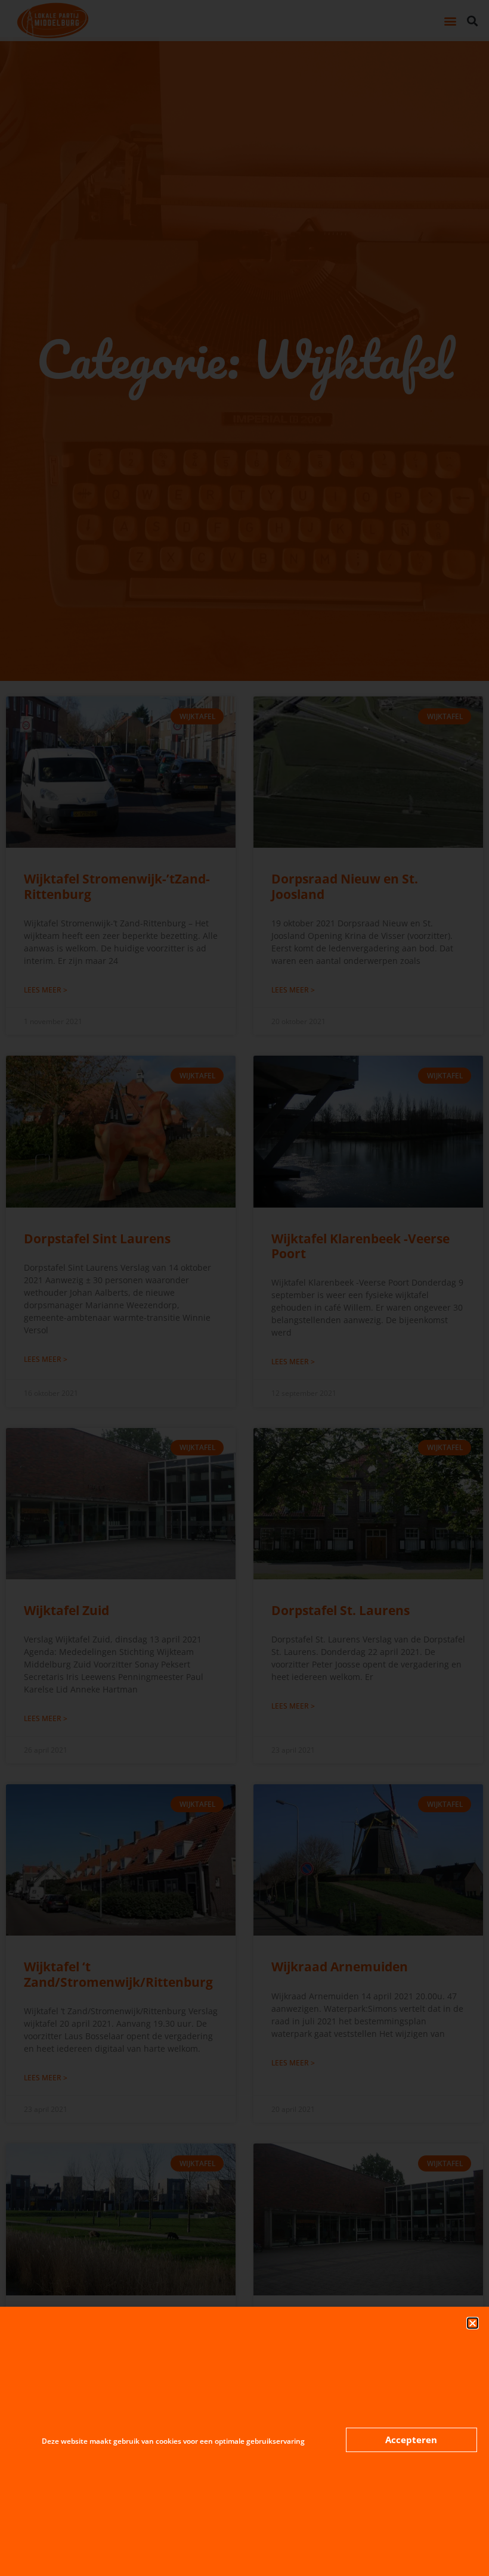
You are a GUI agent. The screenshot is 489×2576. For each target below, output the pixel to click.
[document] (244, 1288)
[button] (473, 2323)
